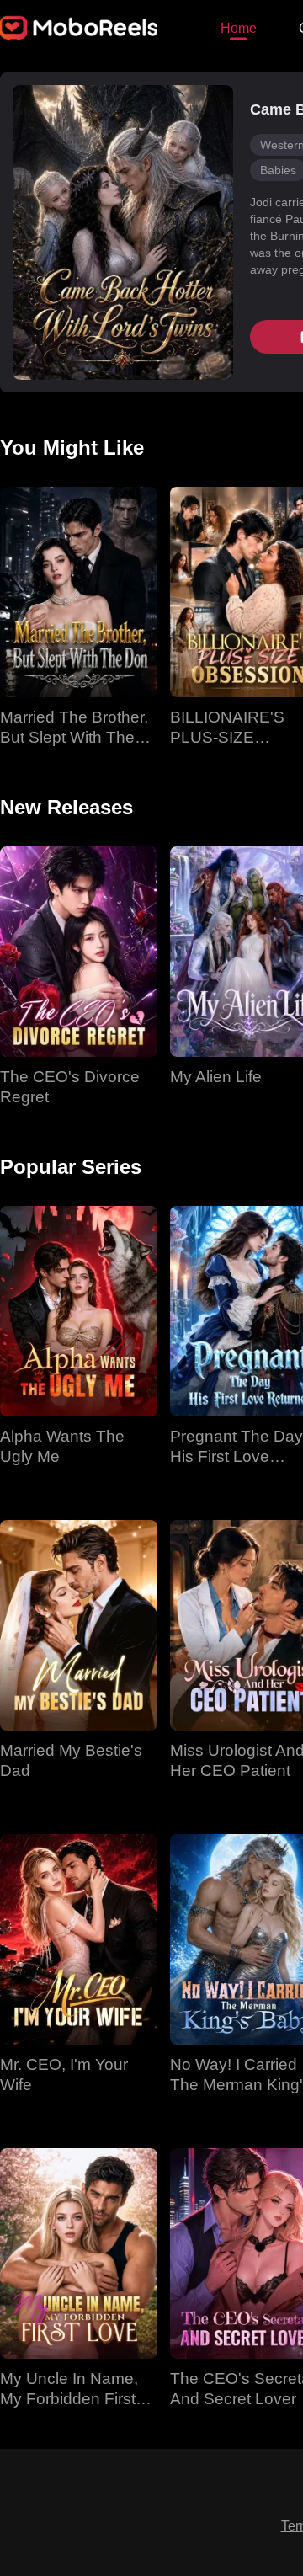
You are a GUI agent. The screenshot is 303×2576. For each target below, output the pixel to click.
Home (239, 28)
